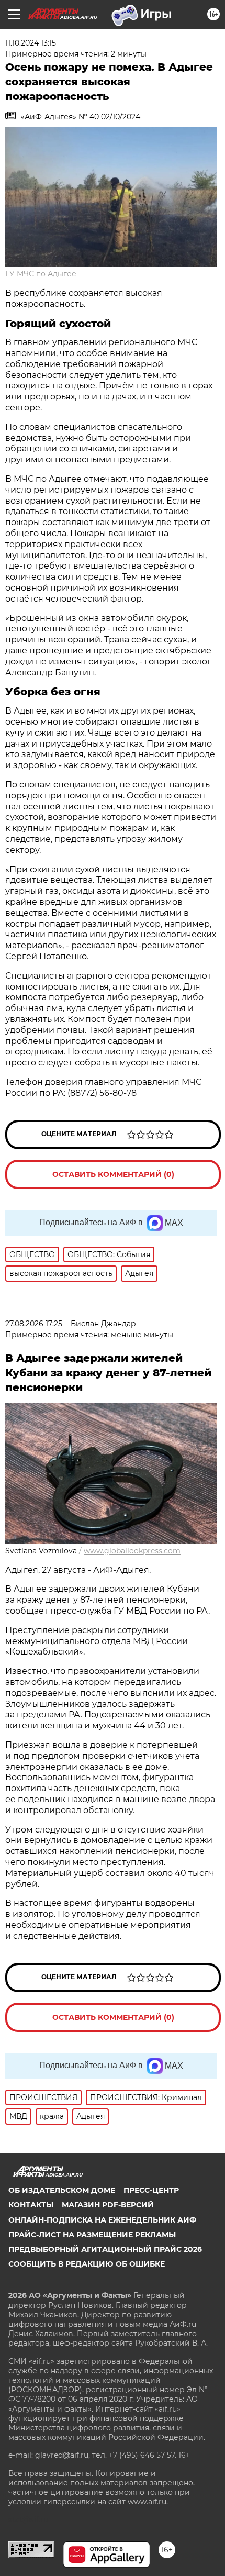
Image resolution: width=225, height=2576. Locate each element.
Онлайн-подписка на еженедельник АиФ (102, 2220)
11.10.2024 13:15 (31, 43)
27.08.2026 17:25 (34, 1324)
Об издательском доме (62, 2190)
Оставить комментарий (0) (113, 1174)
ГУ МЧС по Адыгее (41, 274)
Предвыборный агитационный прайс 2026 (105, 2249)
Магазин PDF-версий (108, 2205)
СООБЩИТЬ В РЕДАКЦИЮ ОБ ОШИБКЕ (87, 2264)
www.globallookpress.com (132, 1551)
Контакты (31, 2205)
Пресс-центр (151, 2190)
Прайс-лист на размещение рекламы (92, 2235)
